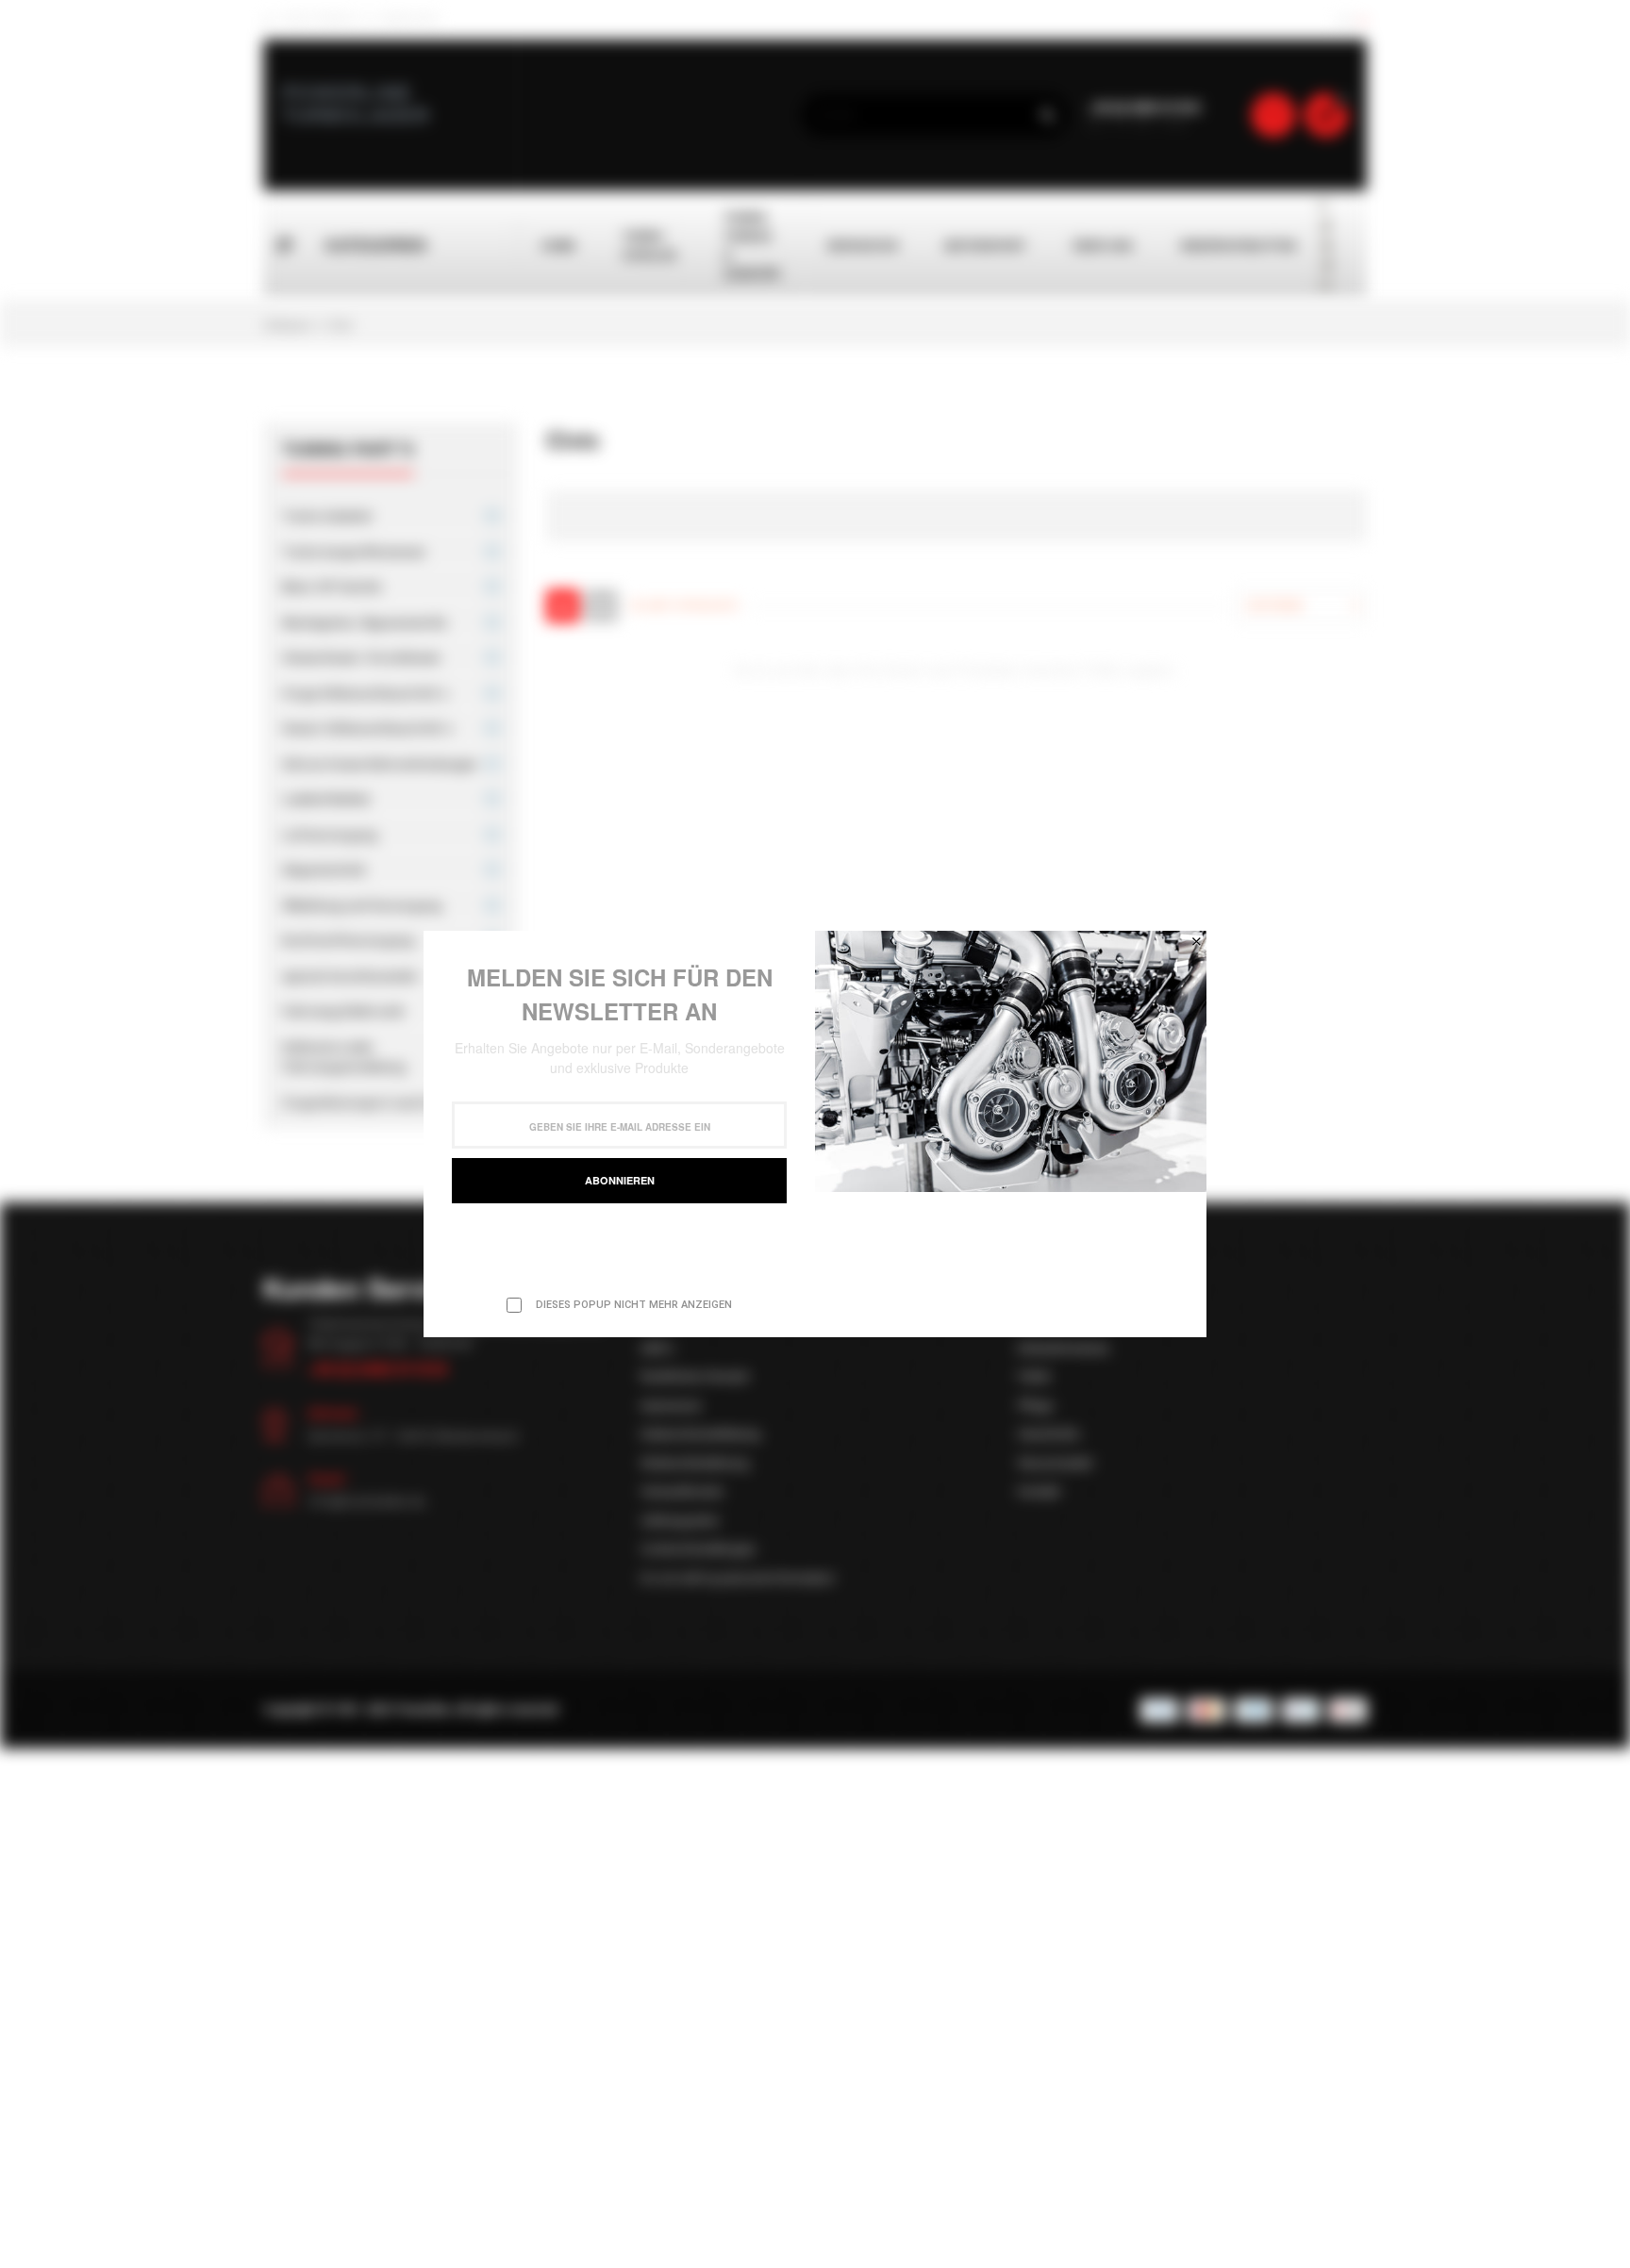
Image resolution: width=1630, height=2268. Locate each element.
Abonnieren (620, 1180)
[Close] (1196, 941)
